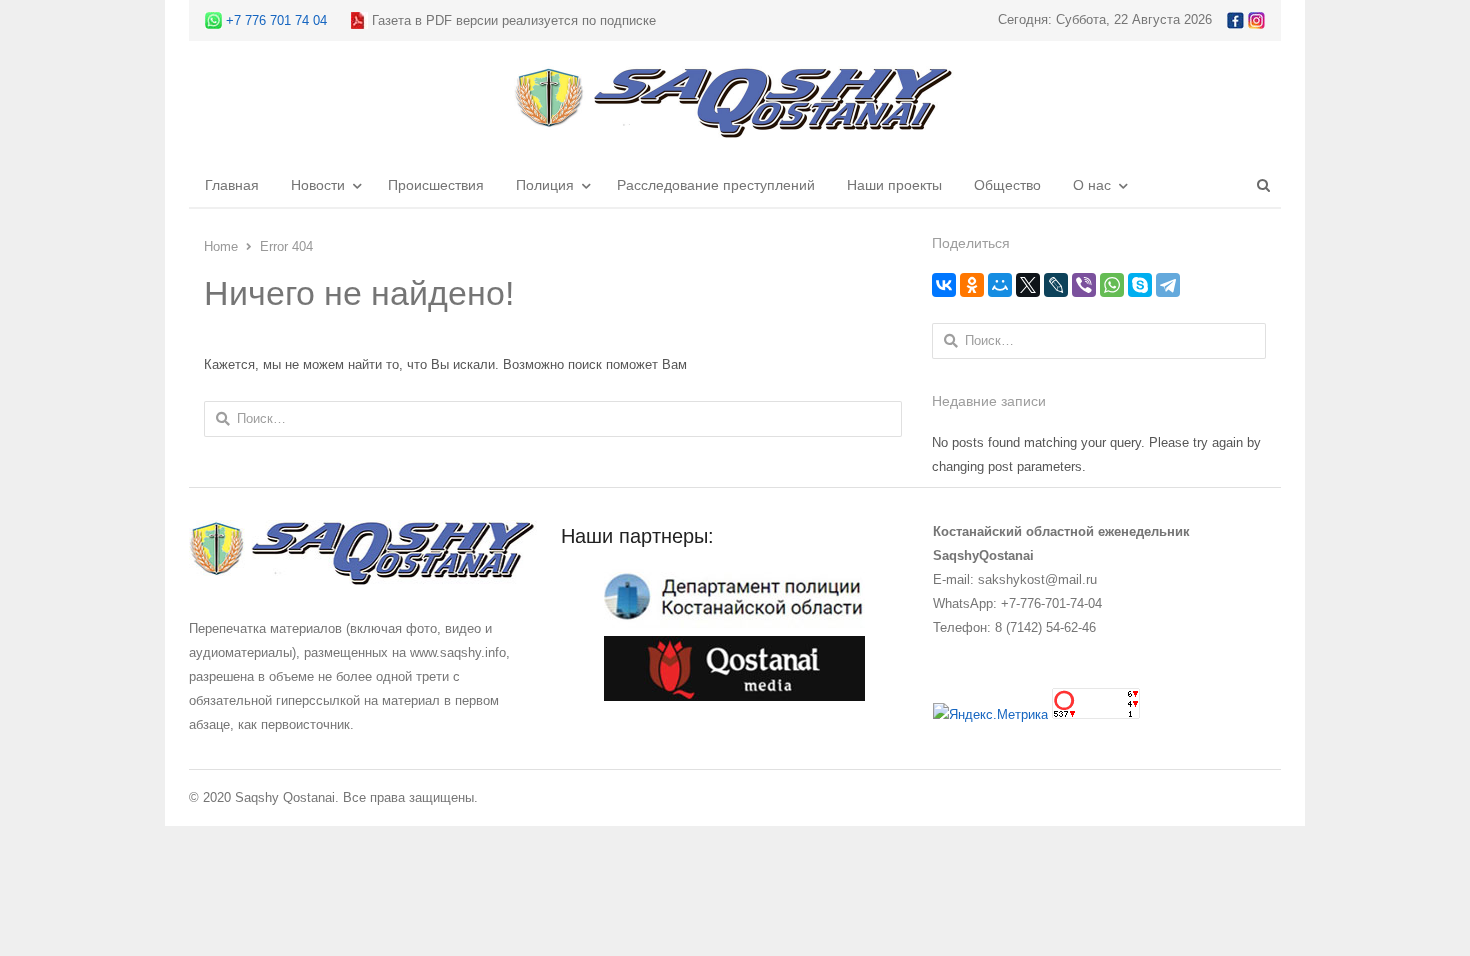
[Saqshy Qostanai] (735, 128)
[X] (1028, 285)
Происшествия (436, 185)
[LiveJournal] (1056, 285)
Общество (1007, 185)
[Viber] (1084, 285)
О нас (1092, 185)
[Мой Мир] (1000, 285)
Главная (232, 185)
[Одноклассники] (972, 285)
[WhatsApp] (1112, 285)
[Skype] (1140, 285)
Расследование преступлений (716, 185)
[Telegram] (1168, 285)
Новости (318, 185)
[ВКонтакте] (944, 285)
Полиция (545, 185)
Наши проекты (894, 185)
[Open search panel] (1263, 185)
